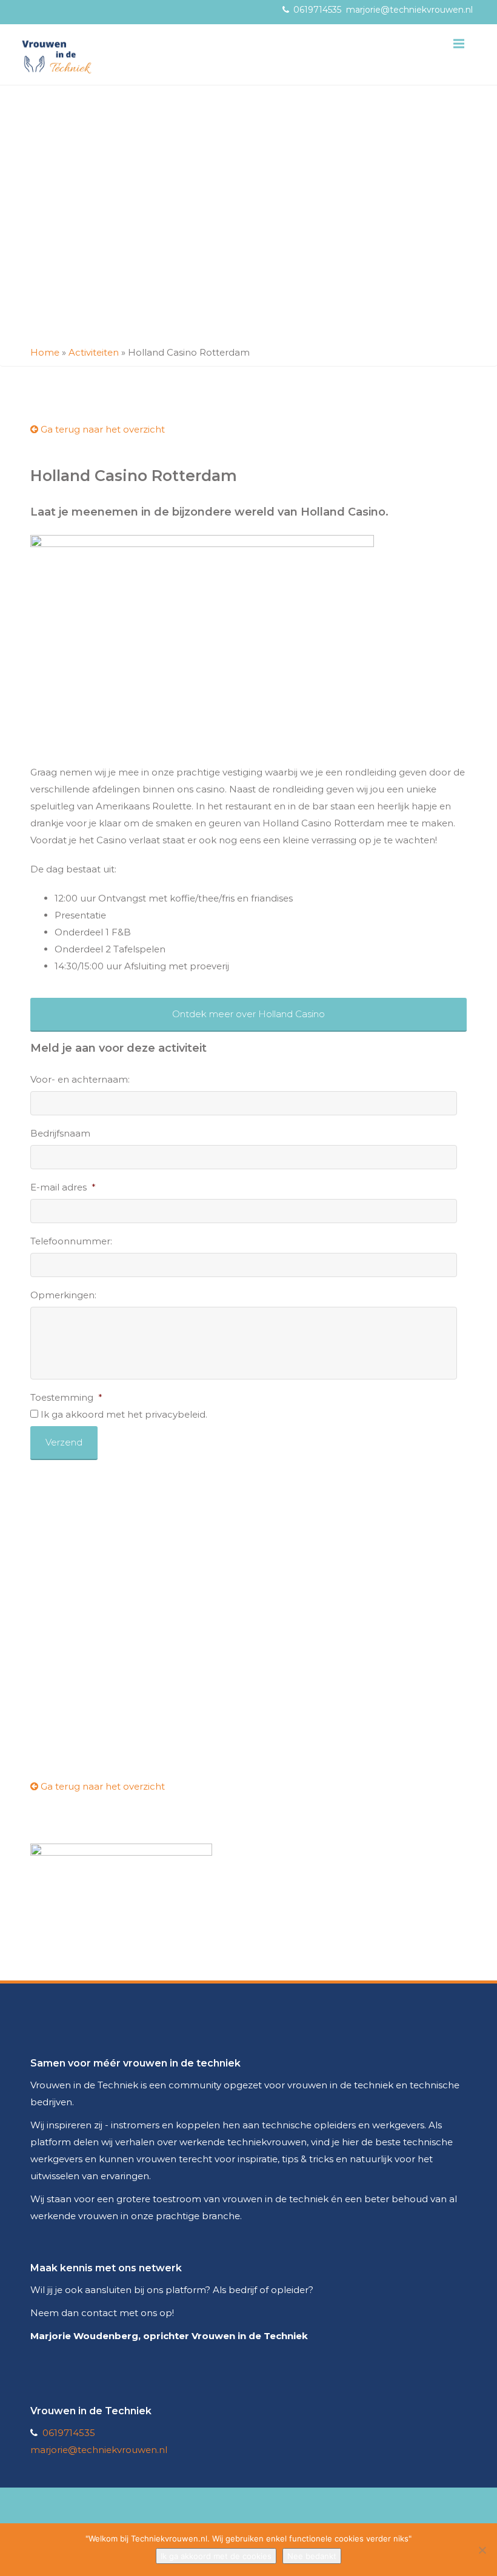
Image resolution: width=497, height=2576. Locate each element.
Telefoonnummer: (71, 1241)
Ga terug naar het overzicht (102, 429)
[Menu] (459, 44)
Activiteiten (94, 352)
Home (45, 352)
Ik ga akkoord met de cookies (216, 2556)
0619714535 (317, 10)
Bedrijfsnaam (60, 1133)
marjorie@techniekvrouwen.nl (409, 10)
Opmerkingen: (63, 1295)
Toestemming (66, 1397)
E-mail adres (63, 1187)
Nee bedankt (312, 2556)
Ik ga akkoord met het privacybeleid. (124, 1414)
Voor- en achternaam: (80, 1079)
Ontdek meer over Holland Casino (248, 1014)
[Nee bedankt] (482, 2550)
